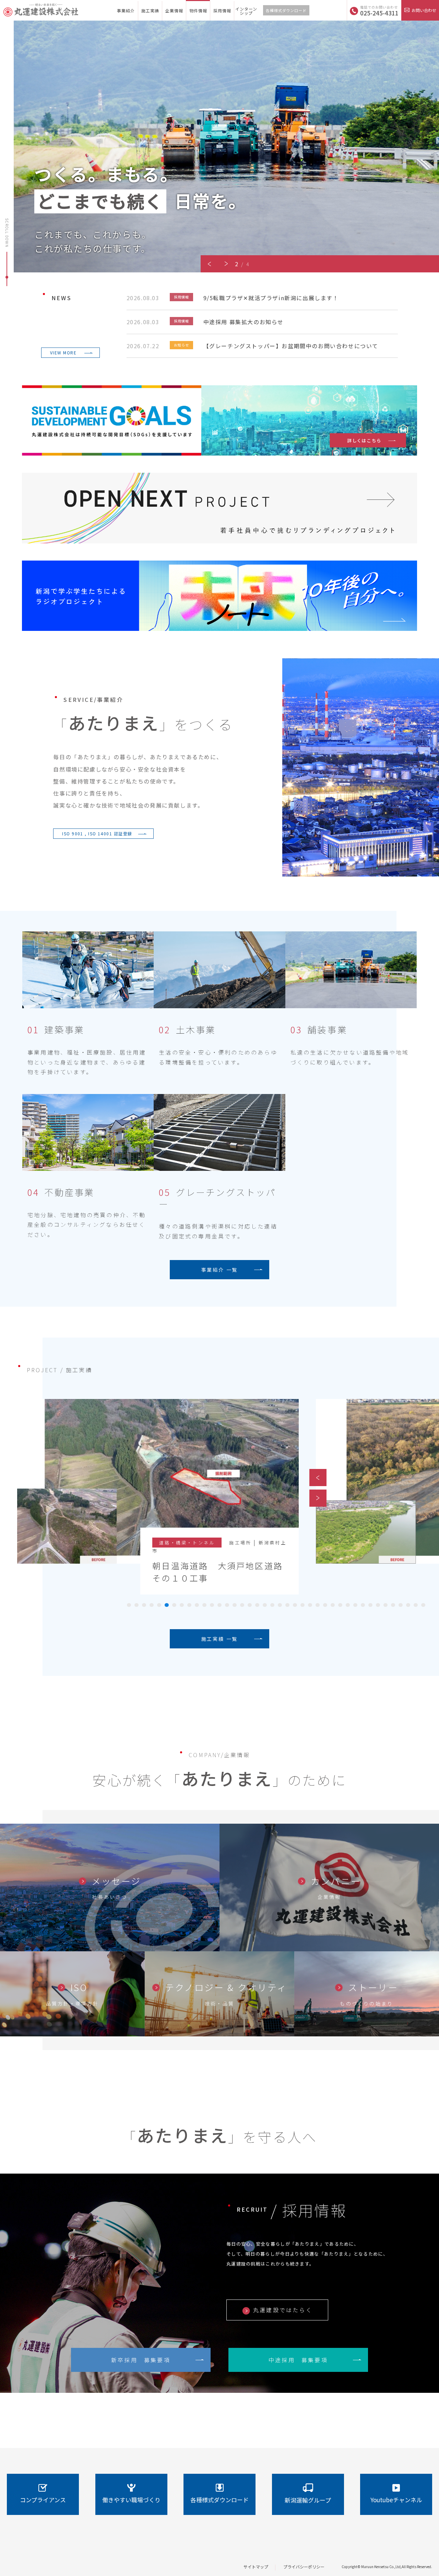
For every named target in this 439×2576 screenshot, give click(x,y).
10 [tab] (197, 1605)
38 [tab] (408, 1605)
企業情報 (174, 10)
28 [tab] (333, 1605)
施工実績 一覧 (220, 1639)
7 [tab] (174, 1605)
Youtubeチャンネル (396, 2500)
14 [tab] (227, 1605)
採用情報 (222, 10)
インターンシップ (246, 11)
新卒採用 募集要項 (141, 2360)
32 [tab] (363, 1605)
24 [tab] (302, 1605)
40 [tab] (423, 1605)
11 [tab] (204, 1605)
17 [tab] (250, 1605)
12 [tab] (212, 1605)
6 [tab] (167, 1605)
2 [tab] (137, 1605)
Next (226, 264)
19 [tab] (265, 1605)
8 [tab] (182, 1605)
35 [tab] (385, 1605)
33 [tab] (370, 1605)
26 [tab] (318, 1605)
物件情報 (198, 10)
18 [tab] (257, 1605)
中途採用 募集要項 (298, 2360)
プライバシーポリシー (304, 2567)
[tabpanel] (150, 1505)
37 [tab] (401, 1605)
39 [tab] (416, 1605)
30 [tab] (348, 1605)
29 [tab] (340, 1605)
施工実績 (150, 10)
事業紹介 (126, 10)
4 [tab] (152, 1605)
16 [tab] (242, 1605)
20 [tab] (272, 1605)
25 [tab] (310, 1605)
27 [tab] (325, 1605)
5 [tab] (159, 1605)
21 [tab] (280, 1605)
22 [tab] (287, 1605)
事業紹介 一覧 (220, 1270)
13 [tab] (219, 1605)
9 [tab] (189, 1605)
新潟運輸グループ (308, 2500)
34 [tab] (378, 1605)
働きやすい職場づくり (131, 2500)
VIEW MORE (63, 352)
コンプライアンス (43, 2500)
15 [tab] (235, 1605)
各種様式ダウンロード (286, 10)
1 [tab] (129, 1605)
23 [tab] (295, 1605)
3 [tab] (144, 1605)
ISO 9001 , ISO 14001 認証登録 (97, 833)
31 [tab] (355, 1605)
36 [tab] (393, 1605)
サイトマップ (256, 2567)
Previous (209, 264)
